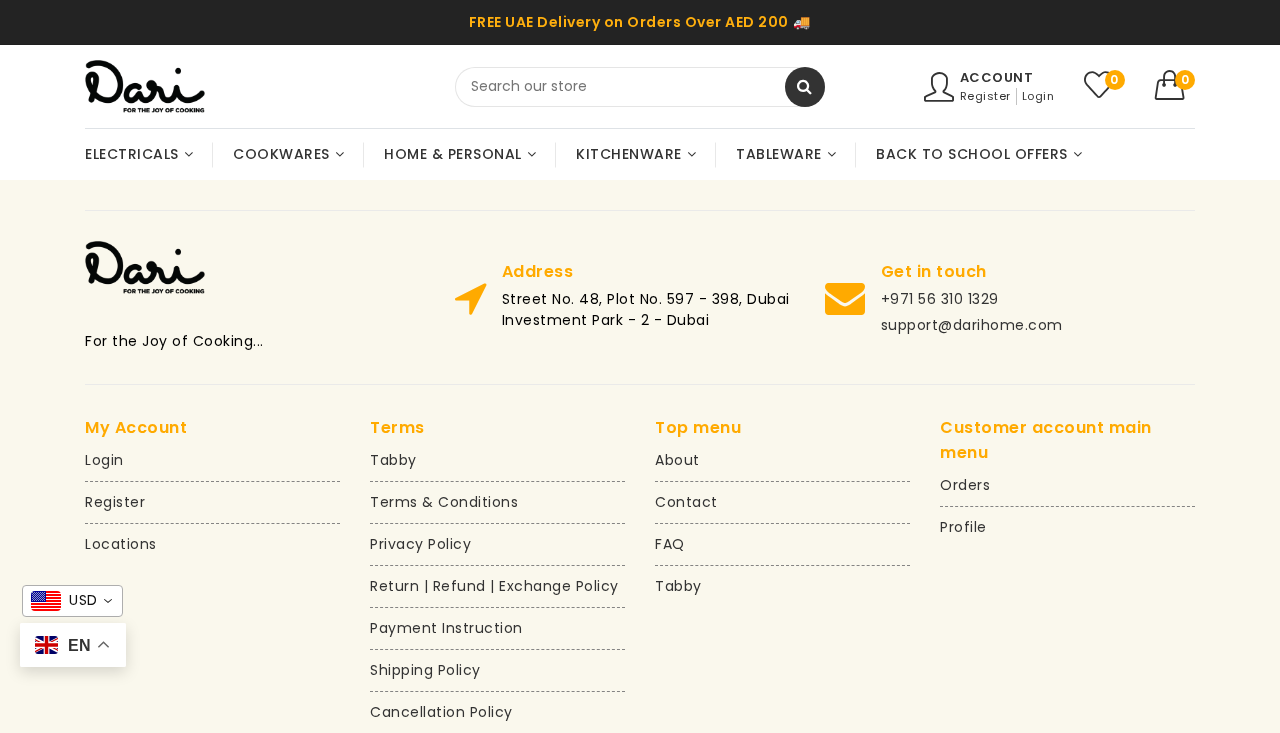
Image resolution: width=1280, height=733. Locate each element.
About (677, 460)
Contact (686, 502)
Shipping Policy (425, 670)
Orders (965, 485)
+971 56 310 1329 (940, 299)
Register (985, 96)
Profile (963, 527)
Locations (121, 544)
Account (997, 77)
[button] (1175, 85)
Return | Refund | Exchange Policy (494, 586)
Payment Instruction (446, 628)
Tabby (393, 460)
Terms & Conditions (444, 502)
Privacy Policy (420, 544)
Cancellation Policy (441, 712)
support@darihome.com (972, 325)
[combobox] (640, 87)
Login (1038, 96)
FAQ (670, 544)
